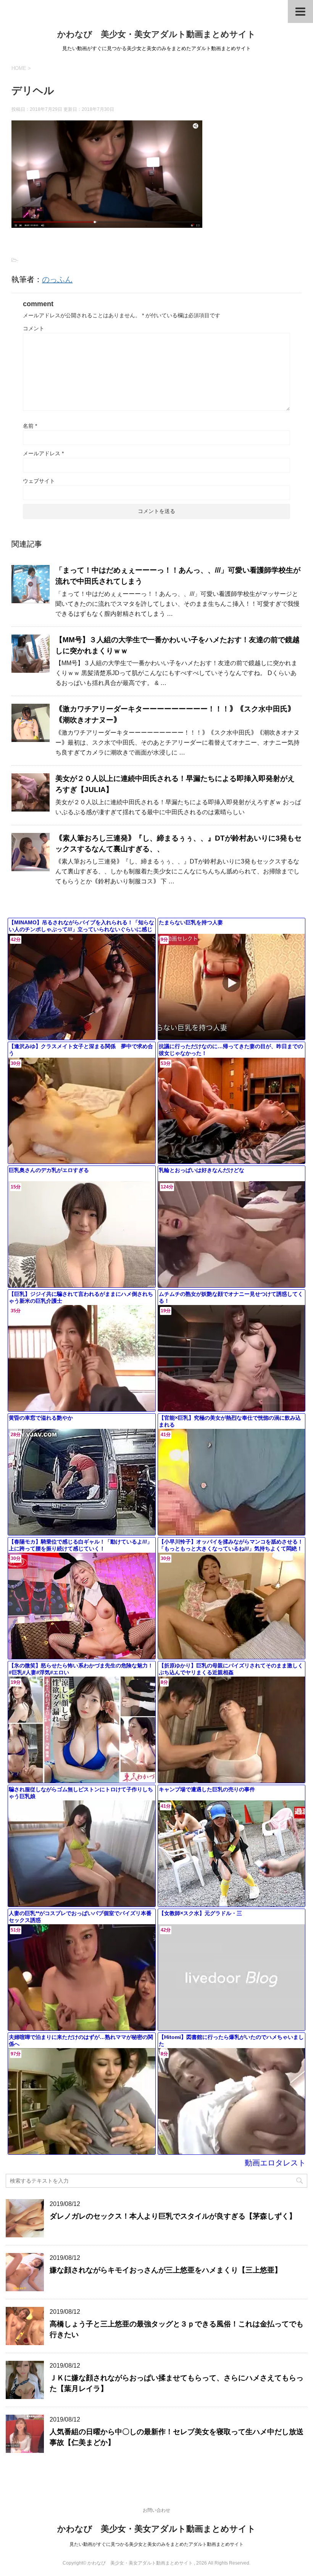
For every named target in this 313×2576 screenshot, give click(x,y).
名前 (30, 426)
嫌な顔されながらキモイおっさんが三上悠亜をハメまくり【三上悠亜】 (166, 2270)
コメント (34, 328)
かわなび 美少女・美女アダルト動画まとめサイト (156, 34)
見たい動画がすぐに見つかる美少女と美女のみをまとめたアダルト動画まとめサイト (156, 2544)
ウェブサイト (39, 481)
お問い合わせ (156, 2510)
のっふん (57, 279)
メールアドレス (43, 453)
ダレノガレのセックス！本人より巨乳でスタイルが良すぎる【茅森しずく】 (173, 2216)
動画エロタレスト (275, 2163)
